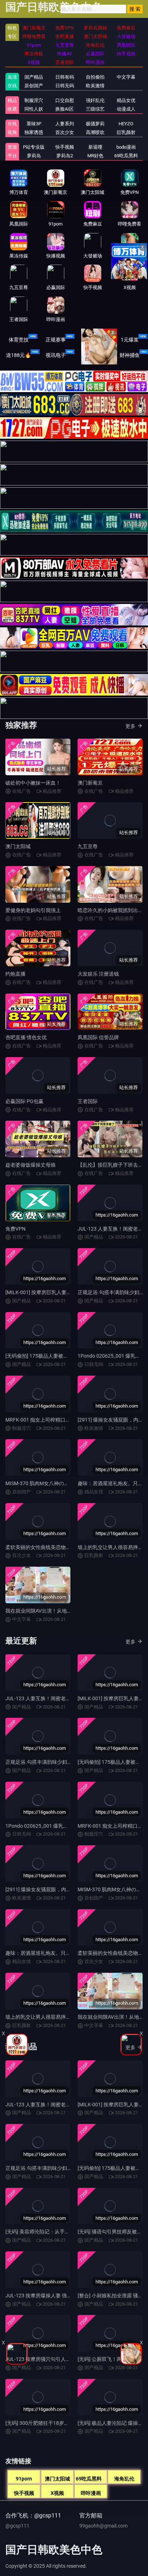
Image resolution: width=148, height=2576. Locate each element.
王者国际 (88, 1101)
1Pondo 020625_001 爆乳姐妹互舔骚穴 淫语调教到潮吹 (68, 1826)
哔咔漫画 (91, 2493)
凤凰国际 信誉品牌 (98, 1037)
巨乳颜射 (126, 132)
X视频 (57, 2493)
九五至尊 (88, 846)
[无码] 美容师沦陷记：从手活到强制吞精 (50, 2232)
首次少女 (65, 132)
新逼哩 (95, 147)
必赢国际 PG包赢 (24, 1101)
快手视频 (24, 2493)
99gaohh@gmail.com (103, 2526)
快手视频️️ (65, 147)
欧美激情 (95, 86)
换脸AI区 (64, 109)
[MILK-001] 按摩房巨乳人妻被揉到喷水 (48, 1292)
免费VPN (15, 1229)
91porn (24, 2479)
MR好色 (95, 156)
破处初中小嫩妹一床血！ (33, 783)
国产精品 (34, 77)
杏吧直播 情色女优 (26, 1037)
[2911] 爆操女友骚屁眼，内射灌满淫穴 (48, 1889)
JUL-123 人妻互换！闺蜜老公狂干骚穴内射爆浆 (58, 1698)
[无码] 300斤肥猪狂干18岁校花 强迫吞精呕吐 (55, 2423)
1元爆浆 (130, 340)
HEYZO (126, 124)
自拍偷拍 (95, 77)
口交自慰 (65, 100)
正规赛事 (56, 340)
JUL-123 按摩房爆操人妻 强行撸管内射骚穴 (54, 2296)
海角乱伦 (124, 2479)
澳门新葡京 (90, 783)
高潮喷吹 (95, 132)
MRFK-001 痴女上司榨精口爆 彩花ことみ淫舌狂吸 (61, 1420)
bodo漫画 (126, 147)
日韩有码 (65, 77)
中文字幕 (126, 77)
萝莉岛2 (65, 156)
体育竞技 (19, 340)
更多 (130, 726)
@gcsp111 (17, 2526)
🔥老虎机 (92, 355)
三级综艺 (95, 109)
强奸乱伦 (95, 100)
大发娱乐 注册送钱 (98, 974)
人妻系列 (65, 124)
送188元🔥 (18, 355)
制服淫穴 (34, 100)
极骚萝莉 (95, 124)
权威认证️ (93, 340)
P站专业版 (34, 147)
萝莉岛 (34, 156)
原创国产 (34, 86)
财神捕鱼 (130, 355)
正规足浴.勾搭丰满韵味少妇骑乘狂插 (46, 1762)
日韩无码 (65, 86)
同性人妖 (34, 109)
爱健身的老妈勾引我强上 (33, 910)
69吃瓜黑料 (126, 156)
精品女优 (126, 100)
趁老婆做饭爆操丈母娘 (31, 1165)
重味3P (34, 124)
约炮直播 (15, 974)
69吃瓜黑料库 (91, 2479)
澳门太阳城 (18, 846)
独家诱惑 (34, 132)
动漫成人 (126, 109)
